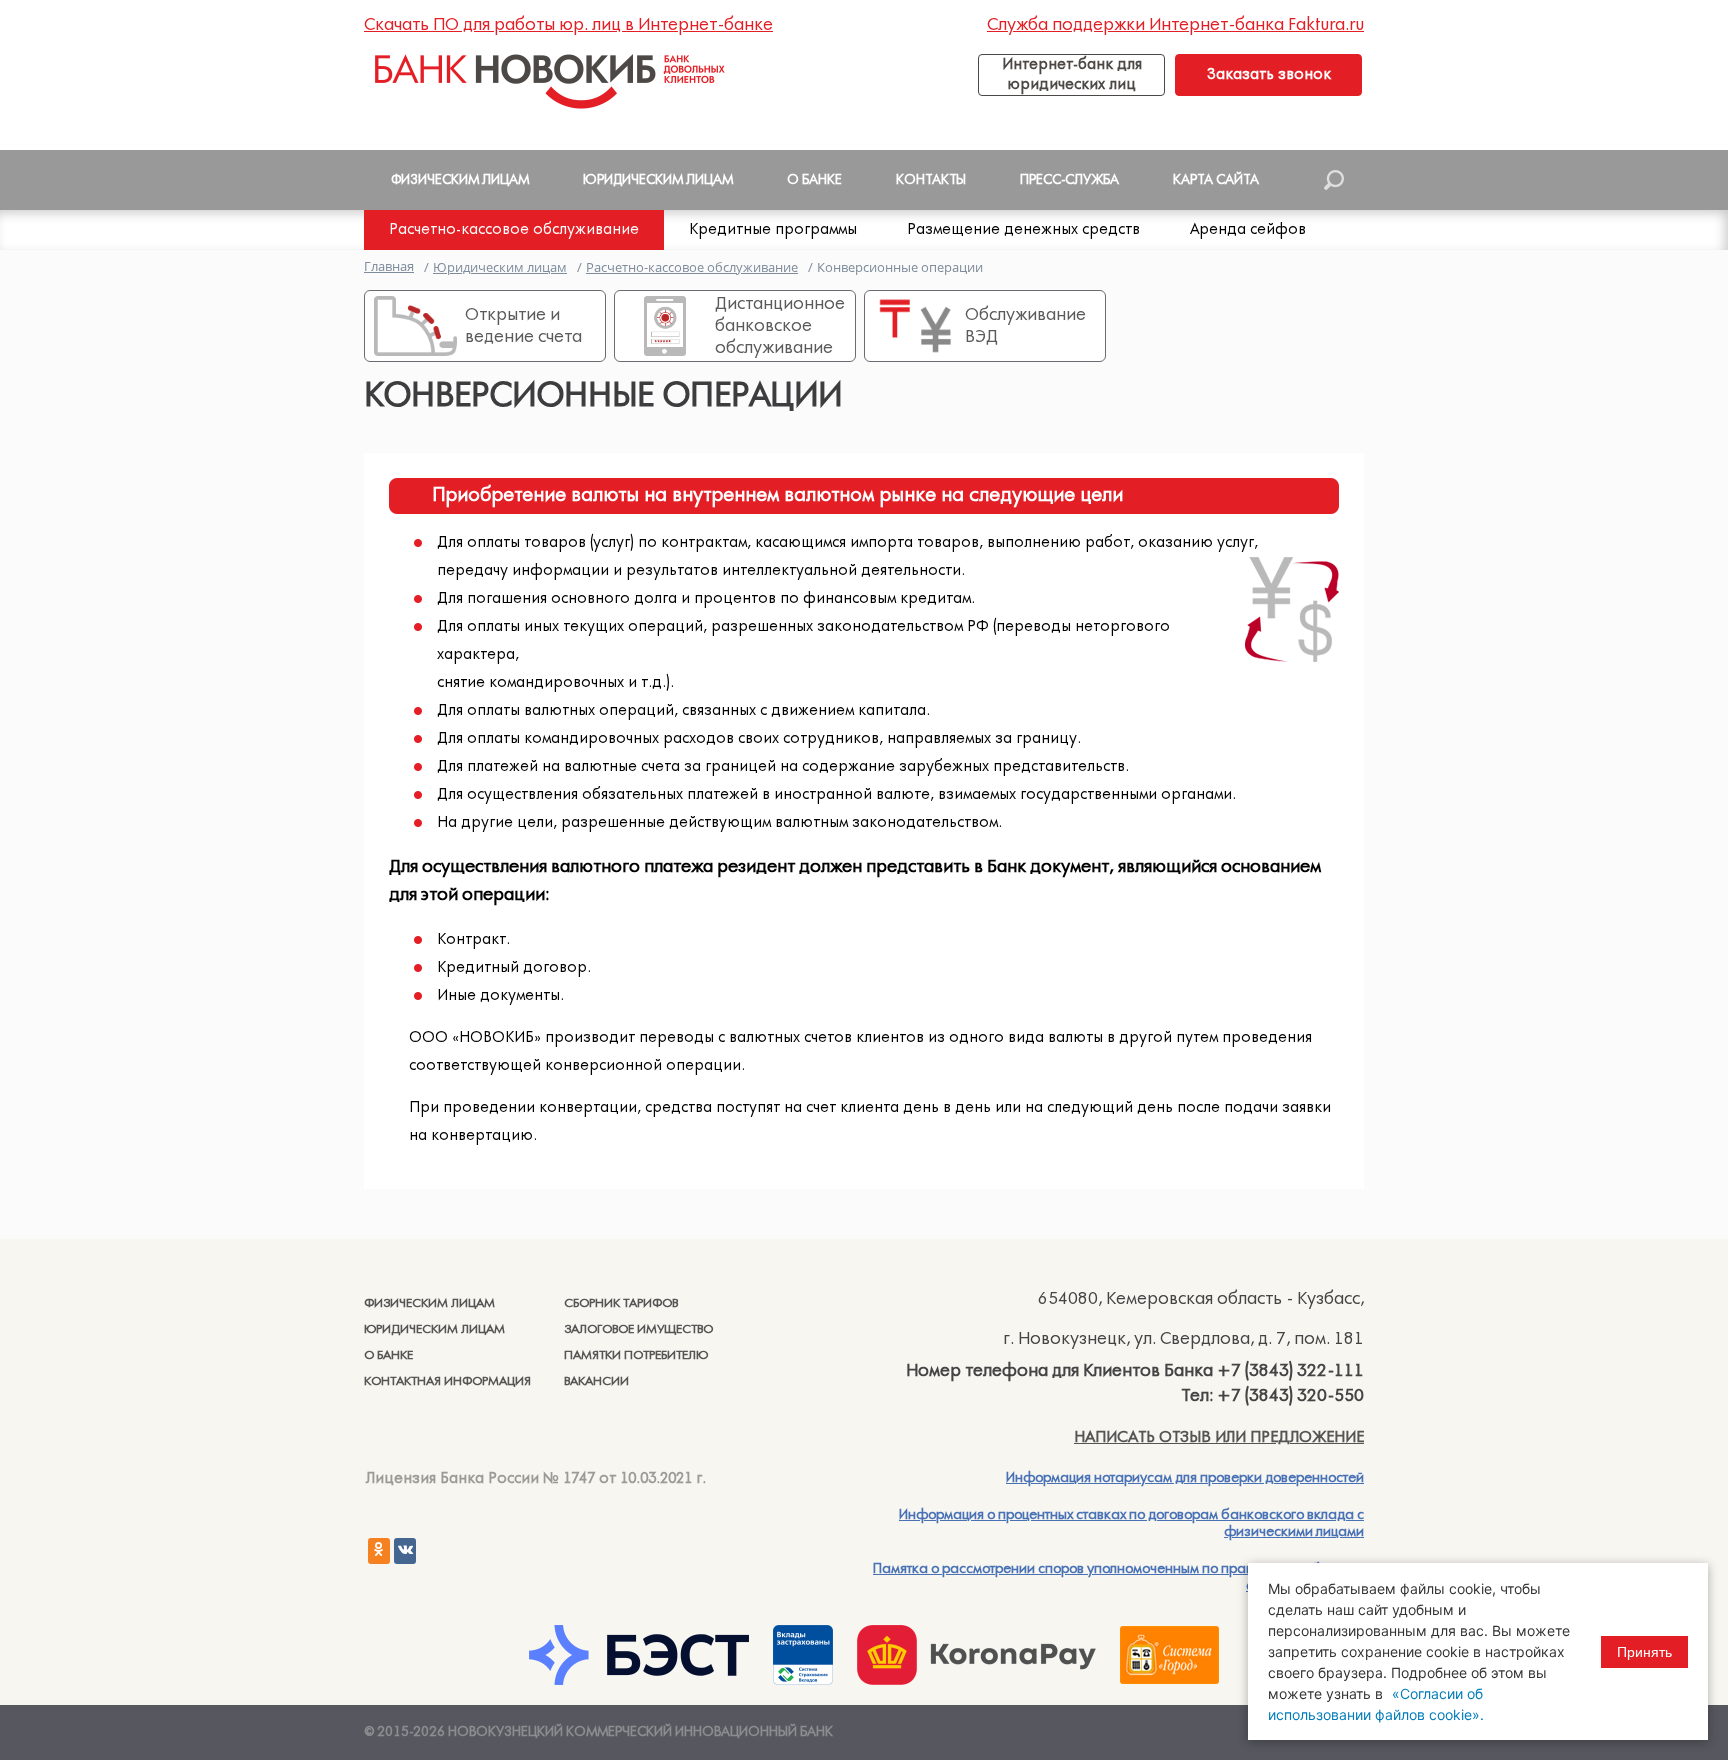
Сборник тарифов (621, 1303)
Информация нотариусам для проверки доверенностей (1185, 1478)
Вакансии (596, 1381)
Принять (1644, 1652)
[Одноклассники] (379, 1551)
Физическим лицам (429, 1303)
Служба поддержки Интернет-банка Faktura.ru (1175, 25)
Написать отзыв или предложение (1219, 1437)
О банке (388, 1355)
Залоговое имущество (638, 1329)
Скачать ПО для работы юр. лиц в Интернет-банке (568, 25)
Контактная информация (447, 1381)
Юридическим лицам (434, 1329)
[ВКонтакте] (405, 1551)
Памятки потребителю (636, 1355)
